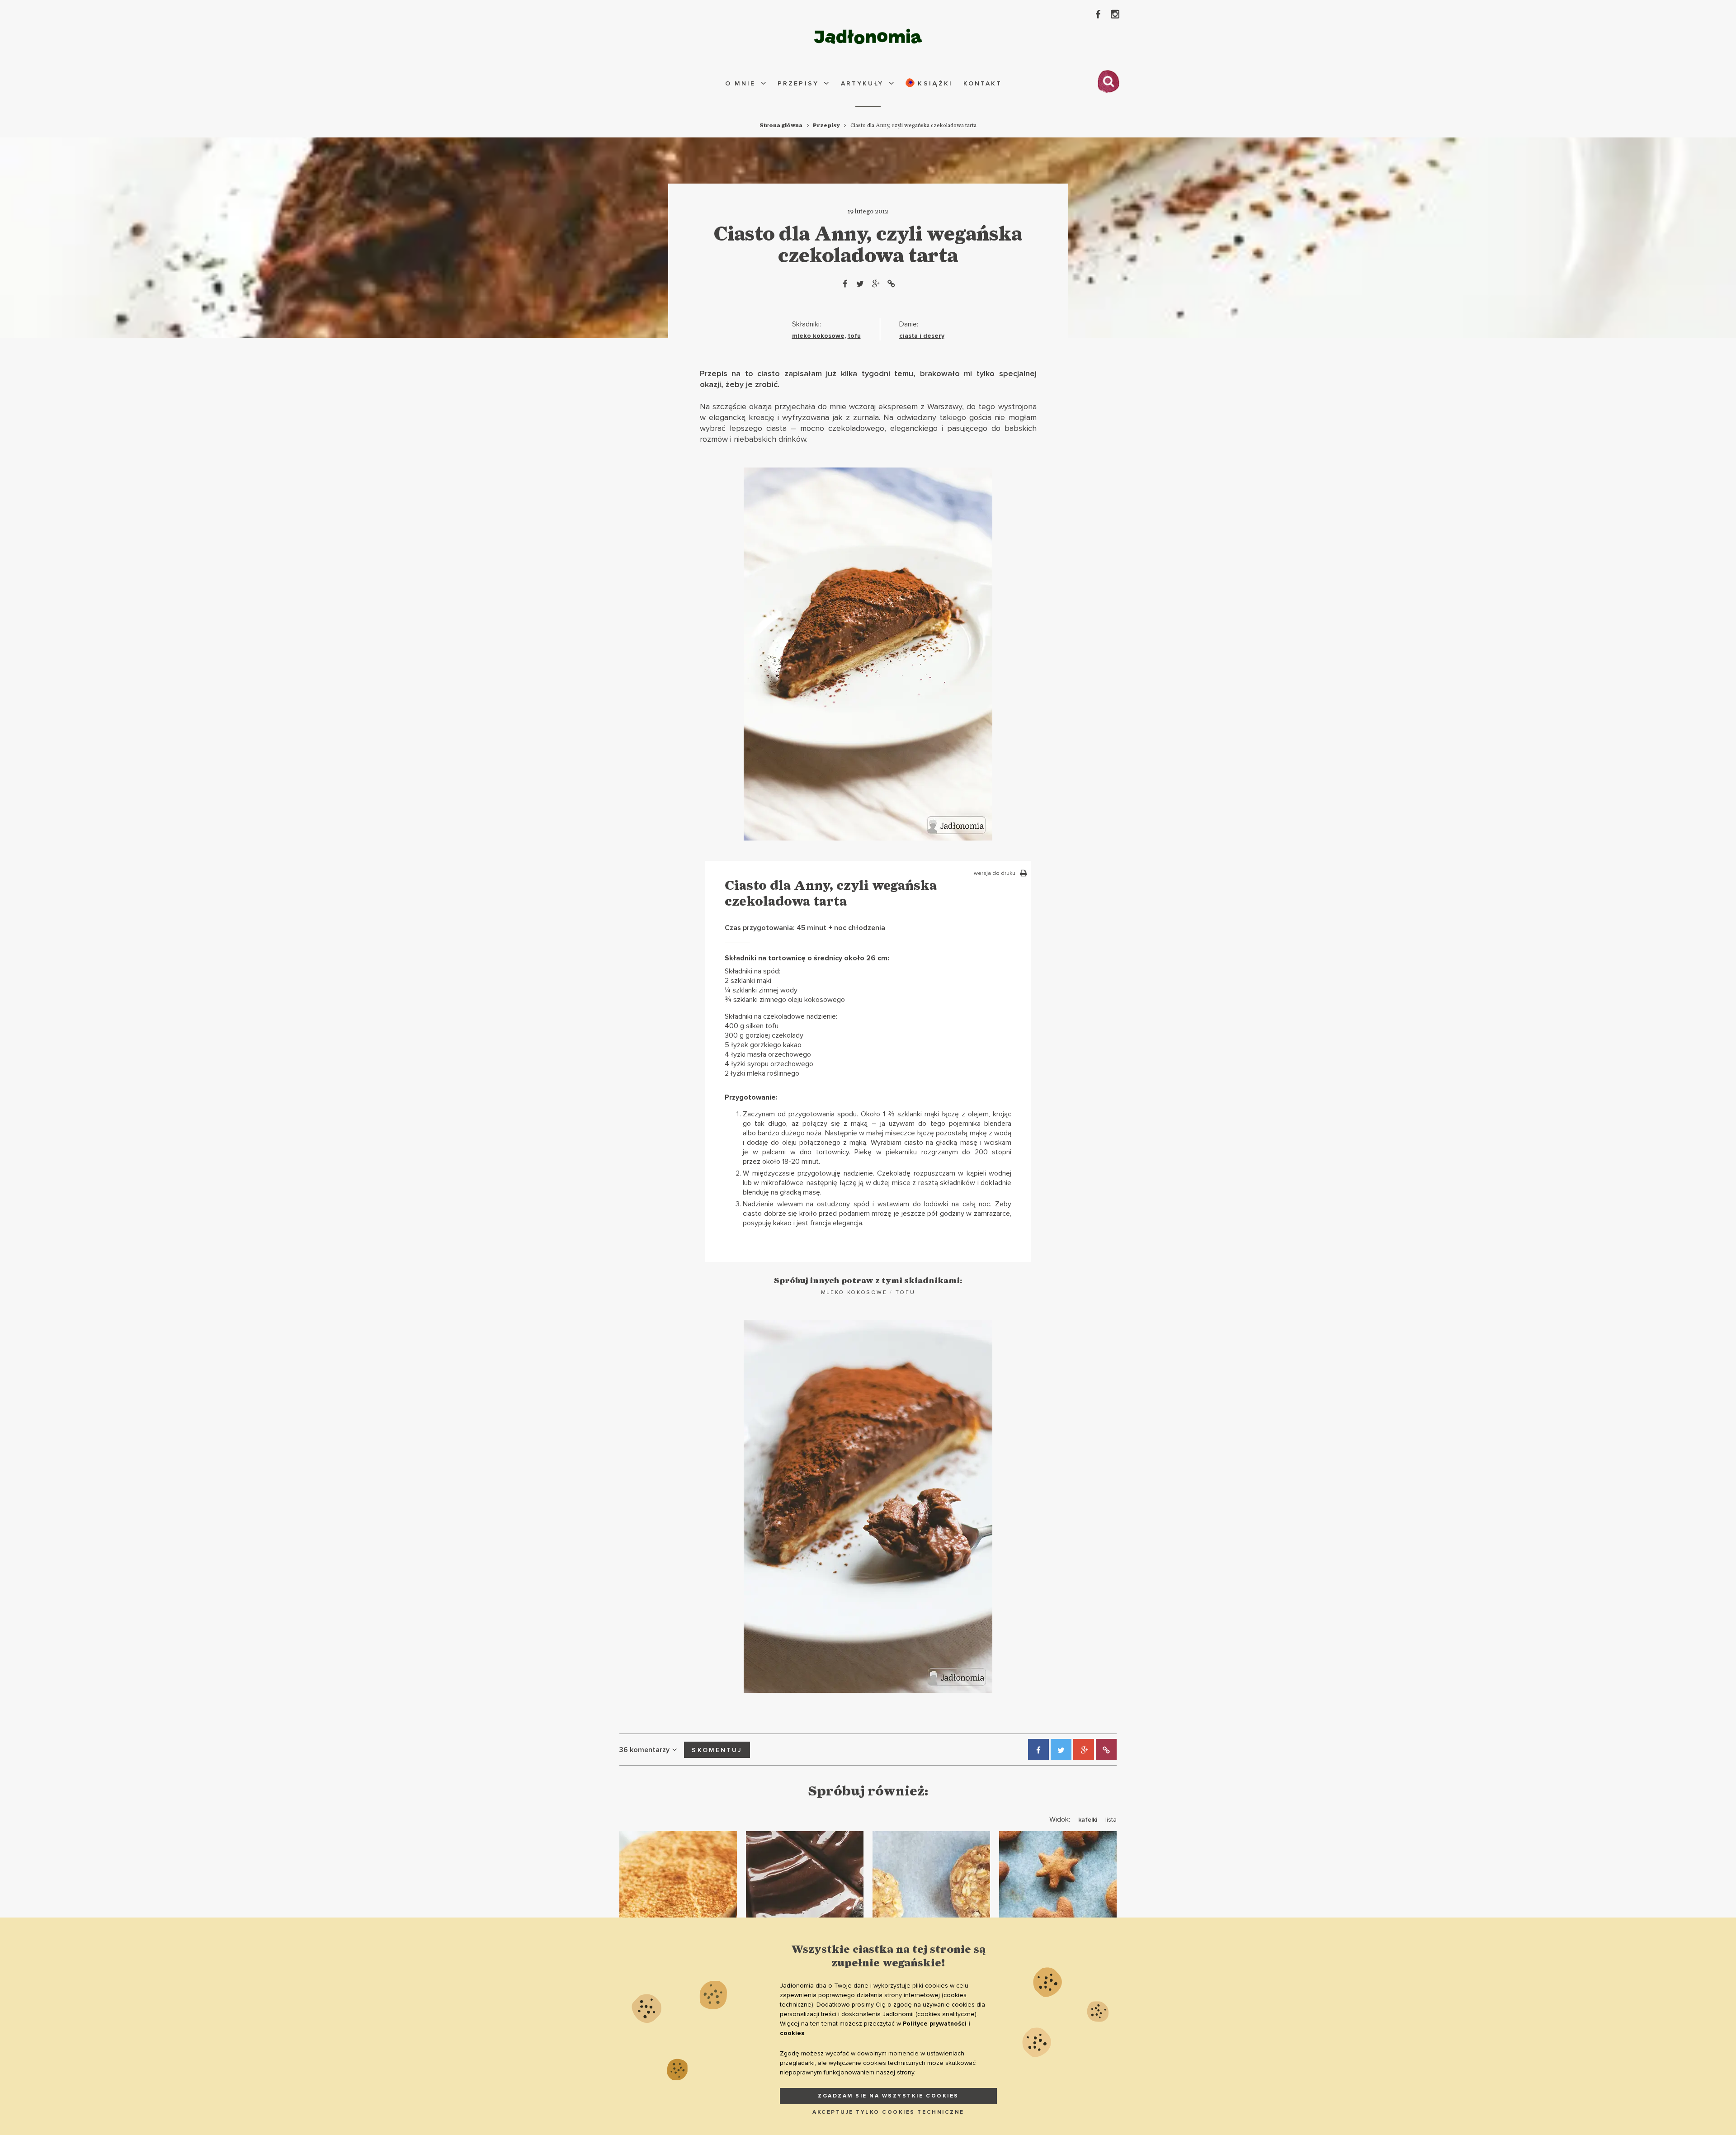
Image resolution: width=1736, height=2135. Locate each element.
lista (1111, 1820)
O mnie (740, 83)
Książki (934, 83)
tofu (854, 336)
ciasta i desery (922, 336)
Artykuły (862, 83)
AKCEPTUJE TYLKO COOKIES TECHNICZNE (888, 2112)
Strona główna (781, 125)
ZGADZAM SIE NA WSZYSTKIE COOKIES (888, 2096)
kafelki (1088, 1820)
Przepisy (798, 83)
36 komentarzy (644, 1750)
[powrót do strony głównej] (868, 36)
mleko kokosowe (818, 336)
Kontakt (983, 83)
